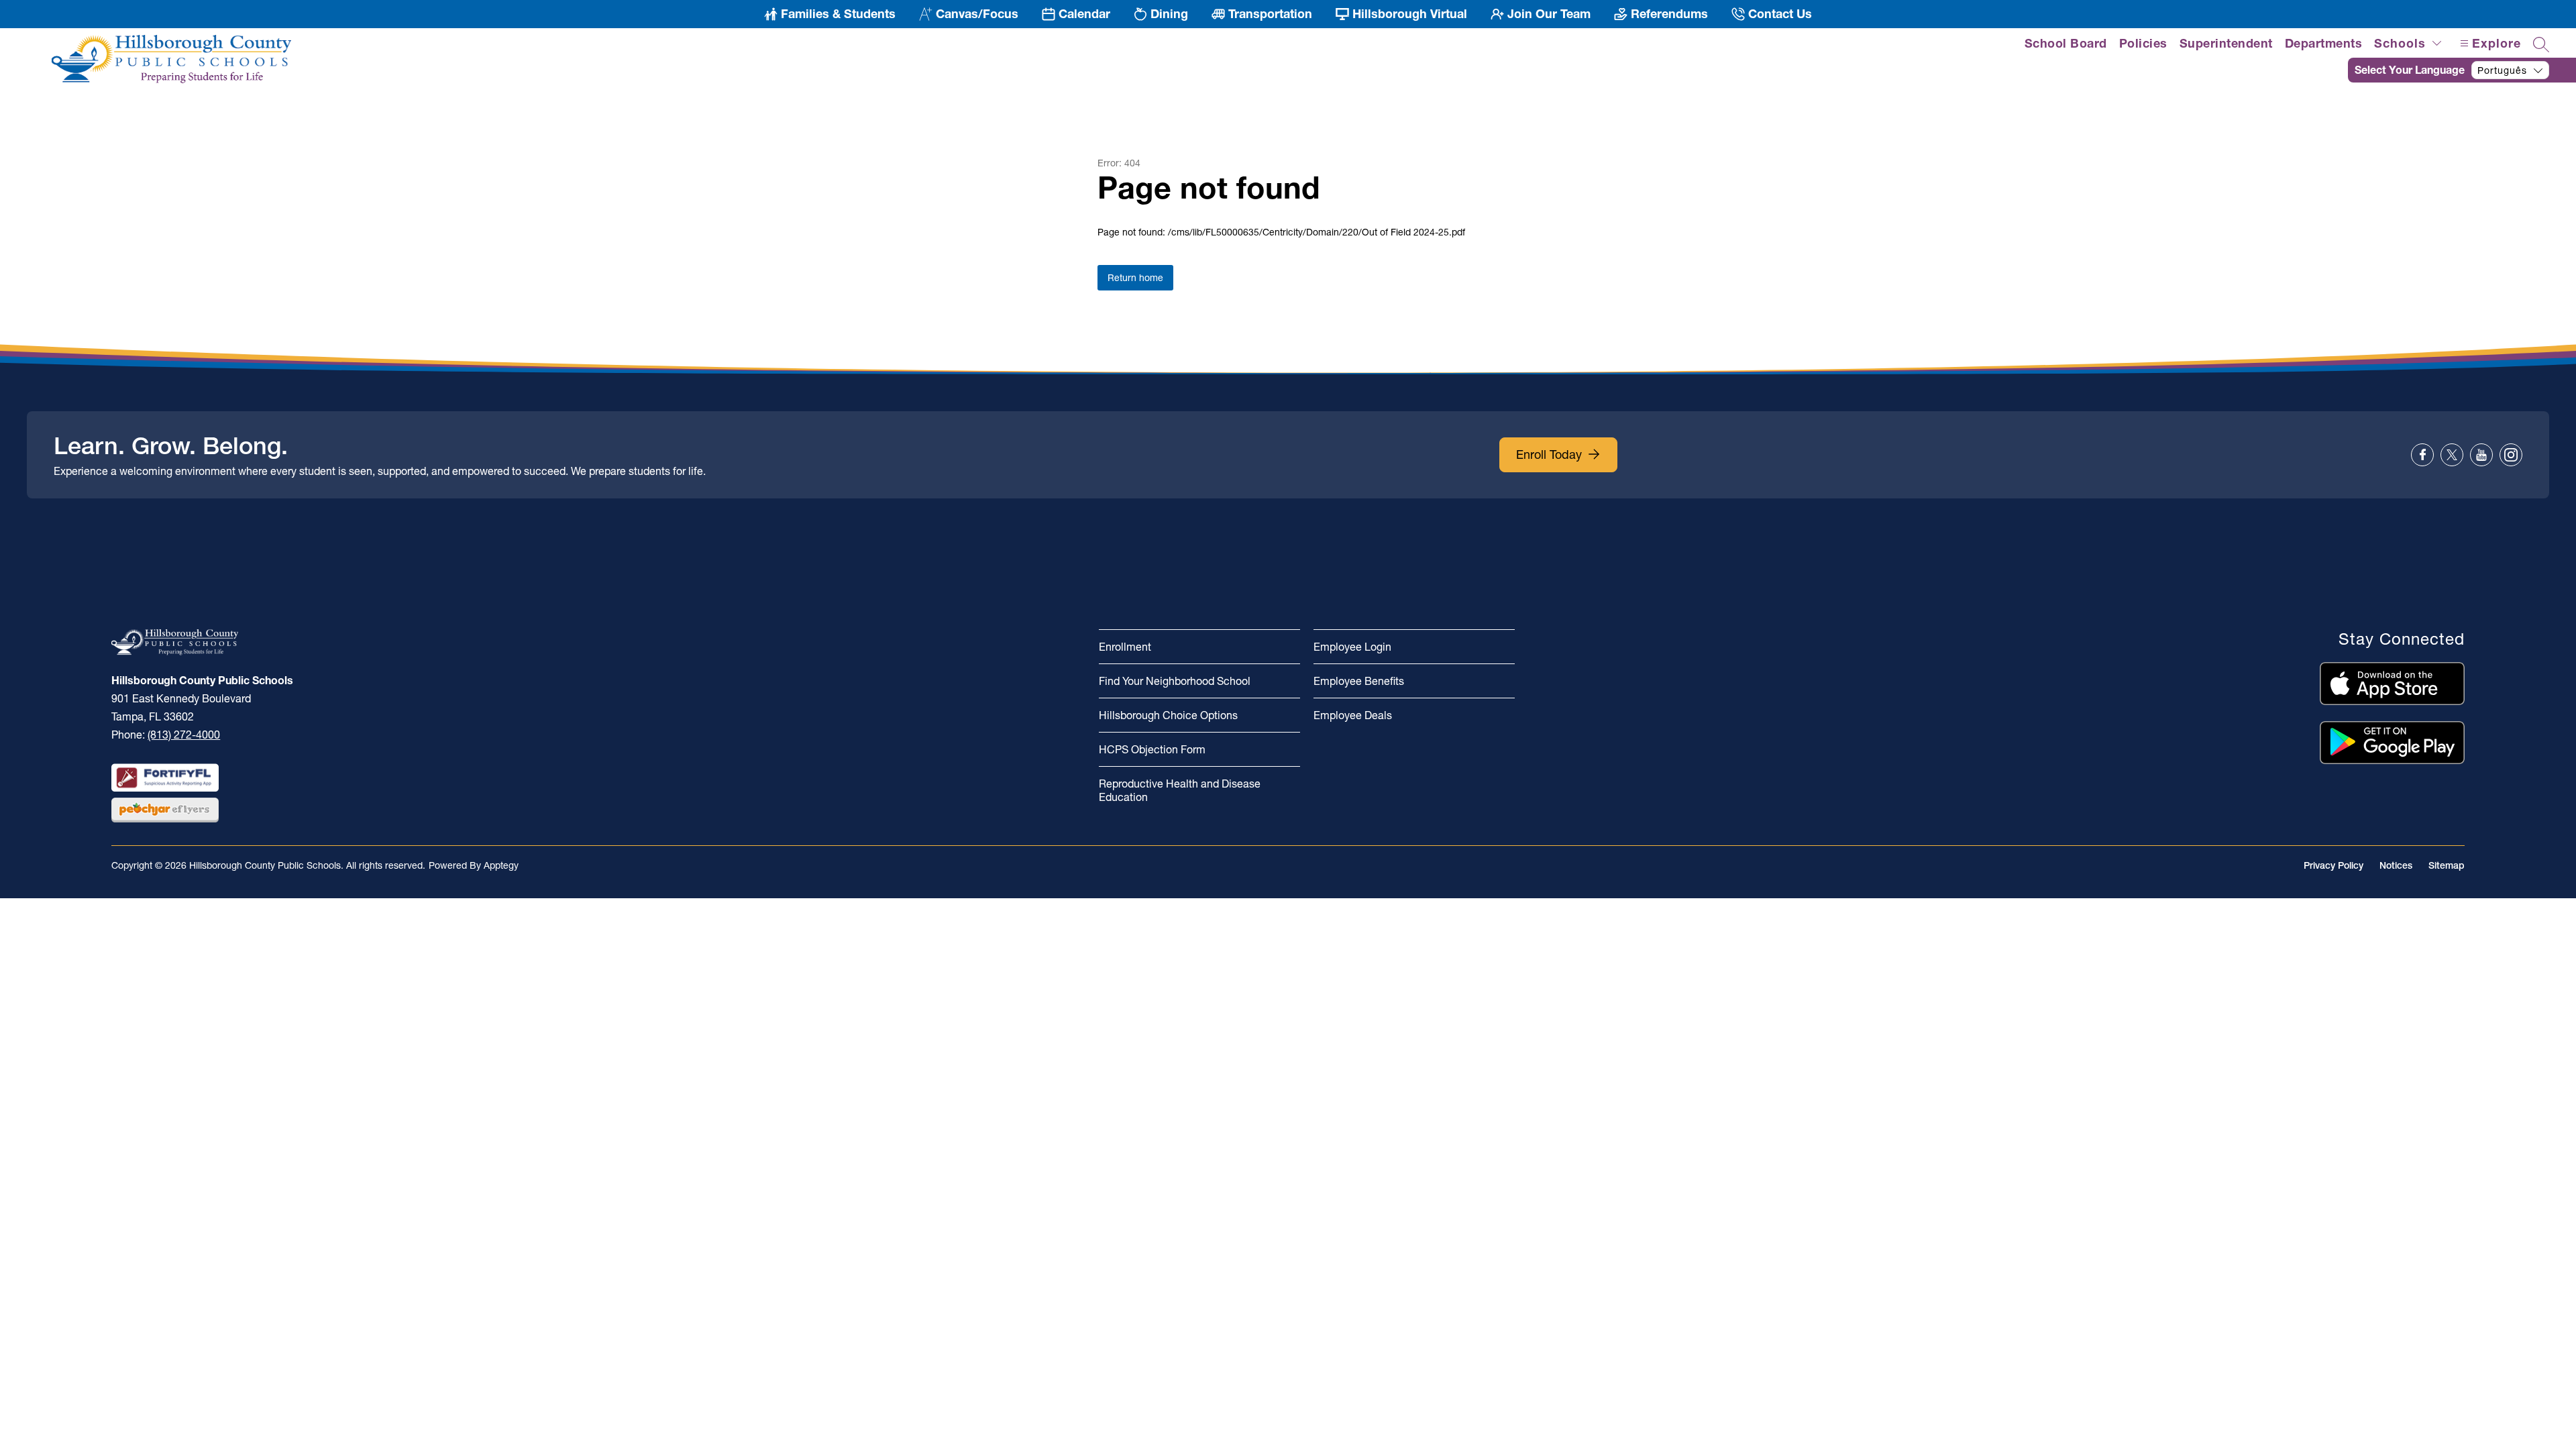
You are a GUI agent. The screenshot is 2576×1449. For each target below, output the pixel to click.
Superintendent (2226, 43)
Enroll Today (1549, 454)
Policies (2143, 43)
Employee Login (1352, 647)
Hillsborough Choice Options (1168, 715)
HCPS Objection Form (1152, 749)
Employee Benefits (1359, 681)
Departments (2324, 43)
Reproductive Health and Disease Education (1180, 790)
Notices (2396, 865)
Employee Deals (1353, 715)
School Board (2066, 43)
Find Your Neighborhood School (1175, 681)
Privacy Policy (2333, 865)
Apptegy (501, 865)
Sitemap (2447, 865)
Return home (1135, 278)
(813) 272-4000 (184, 735)
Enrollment (1125, 647)
